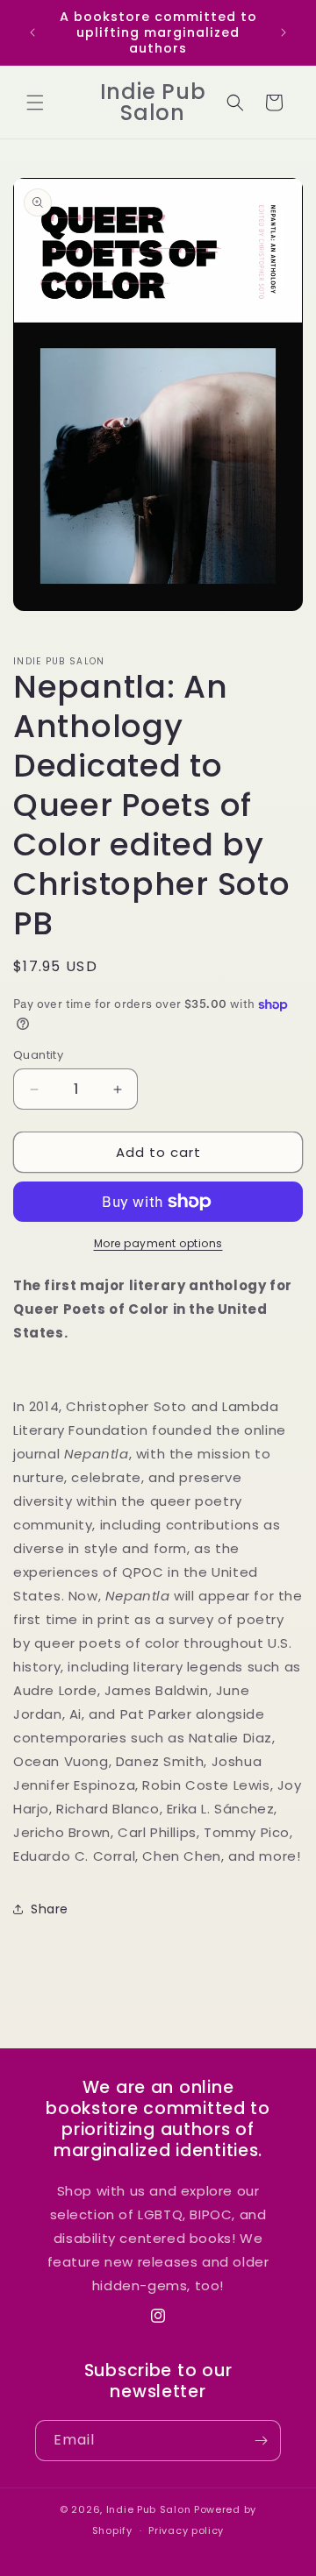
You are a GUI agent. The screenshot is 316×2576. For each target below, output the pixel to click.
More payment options (158, 1243)
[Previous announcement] (32, 32)
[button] (35, 103)
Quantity (38, 1055)
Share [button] (50, 1909)
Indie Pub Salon (149, 2509)
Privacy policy (186, 2530)
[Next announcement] (284, 32)
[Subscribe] (261, 2441)
